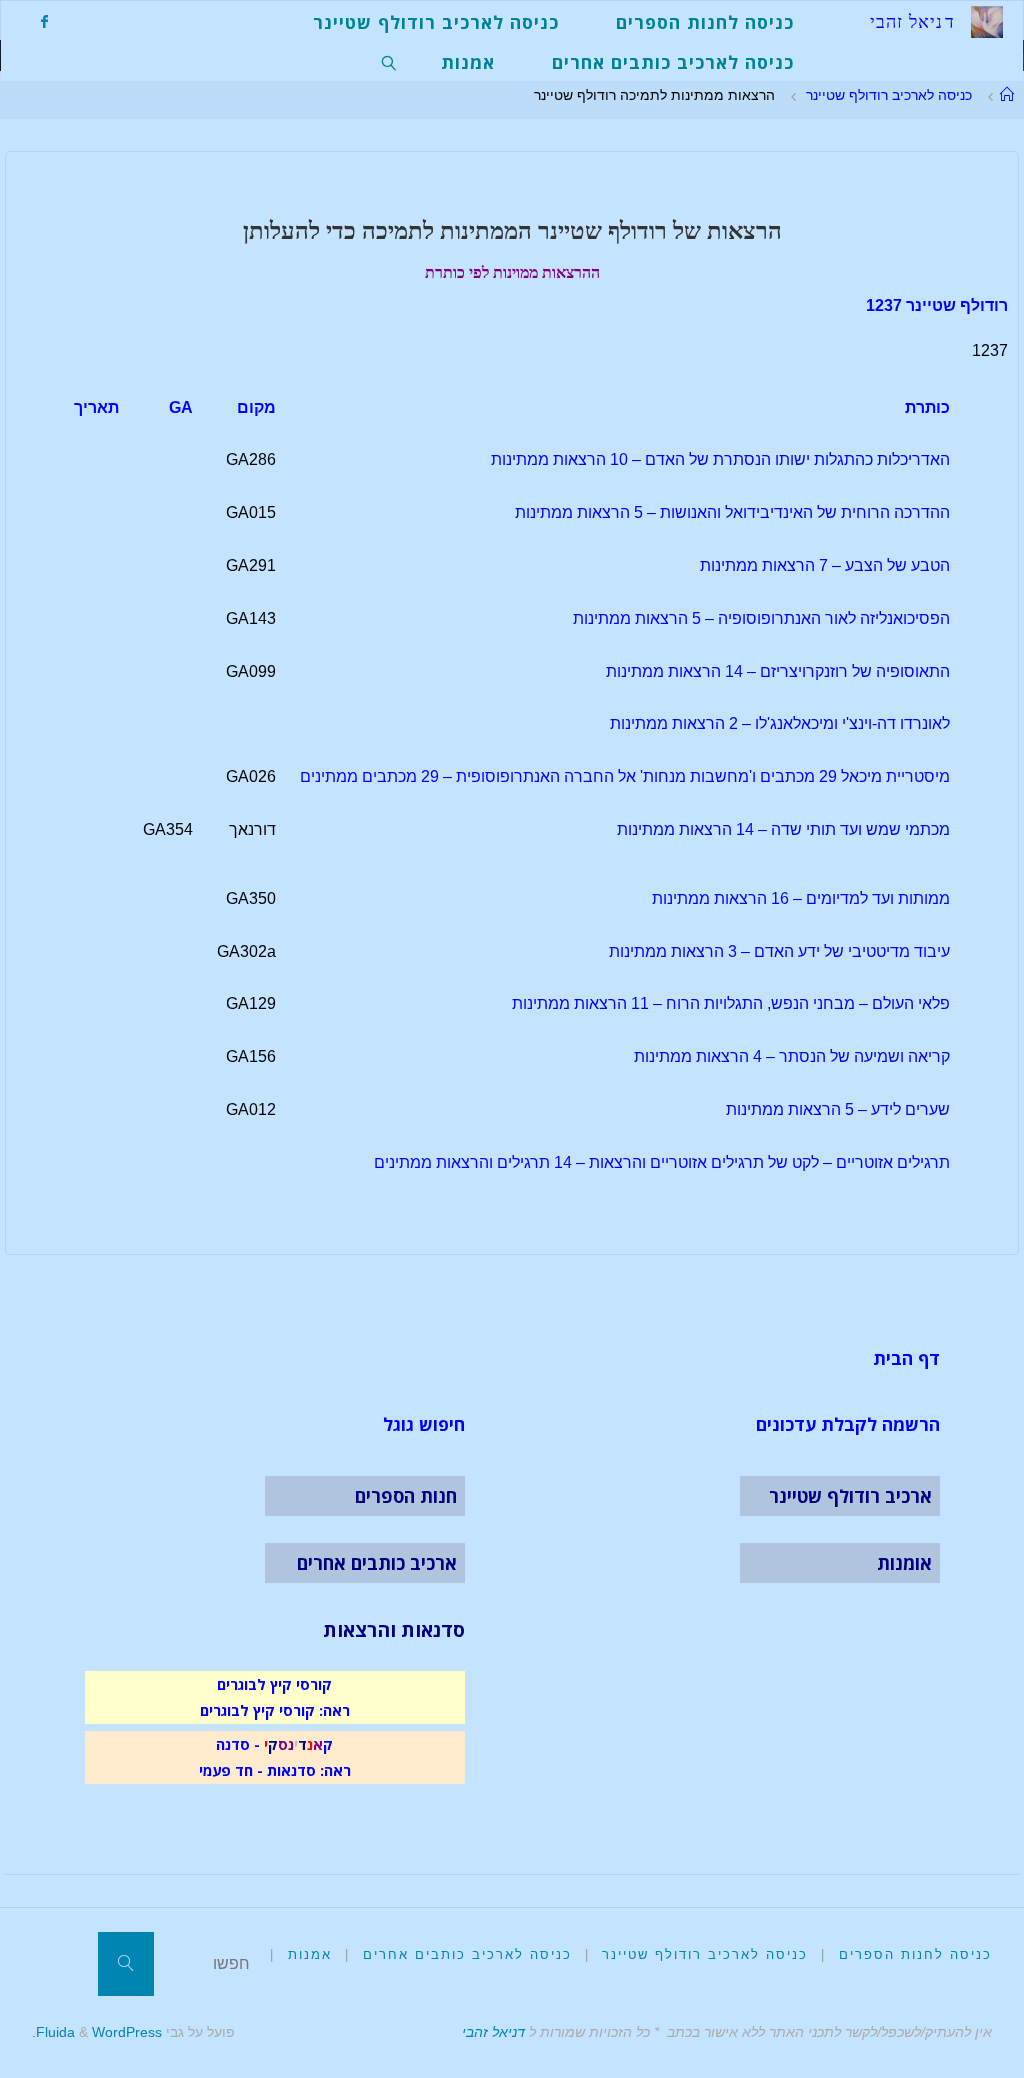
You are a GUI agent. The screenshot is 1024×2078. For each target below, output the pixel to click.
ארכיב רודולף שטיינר (850, 1496)
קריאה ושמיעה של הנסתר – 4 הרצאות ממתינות (792, 1056)
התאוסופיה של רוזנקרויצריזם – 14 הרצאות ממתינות (778, 671)
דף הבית (906, 1358)
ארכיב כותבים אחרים (377, 1563)
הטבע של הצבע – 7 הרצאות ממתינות (825, 565)
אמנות (310, 1954)
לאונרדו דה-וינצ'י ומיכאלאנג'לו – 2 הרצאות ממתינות (780, 723)
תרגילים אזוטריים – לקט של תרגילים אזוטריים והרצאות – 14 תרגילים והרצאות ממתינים (662, 1162)
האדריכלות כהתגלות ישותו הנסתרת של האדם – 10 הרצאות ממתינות (720, 459)
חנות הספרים (406, 1496)
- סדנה (238, 1744)
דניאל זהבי (493, 2032)
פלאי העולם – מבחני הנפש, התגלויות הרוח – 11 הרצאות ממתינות (731, 1003)
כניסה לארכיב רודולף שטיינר (889, 95)
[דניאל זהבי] (987, 20)
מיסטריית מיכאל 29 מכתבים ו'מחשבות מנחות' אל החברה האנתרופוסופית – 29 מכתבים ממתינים (625, 776)
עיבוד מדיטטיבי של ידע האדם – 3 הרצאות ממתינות (779, 951)
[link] (390, 61)
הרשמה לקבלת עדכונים (848, 1424)
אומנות (904, 1563)
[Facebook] (43, 21)
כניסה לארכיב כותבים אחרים (467, 1954)
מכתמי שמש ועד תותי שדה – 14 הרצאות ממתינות (783, 829)
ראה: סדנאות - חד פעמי (275, 1770)
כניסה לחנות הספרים (915, 1954)
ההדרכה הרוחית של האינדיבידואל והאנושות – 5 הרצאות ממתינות (732, 512)
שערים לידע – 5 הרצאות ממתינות (838, 1109)
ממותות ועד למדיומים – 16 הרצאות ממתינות (801, 898)
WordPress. (97, 2032)
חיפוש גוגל (424, 1424)
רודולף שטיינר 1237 (937, 305)
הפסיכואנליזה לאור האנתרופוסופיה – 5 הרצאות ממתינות (761, 618)
